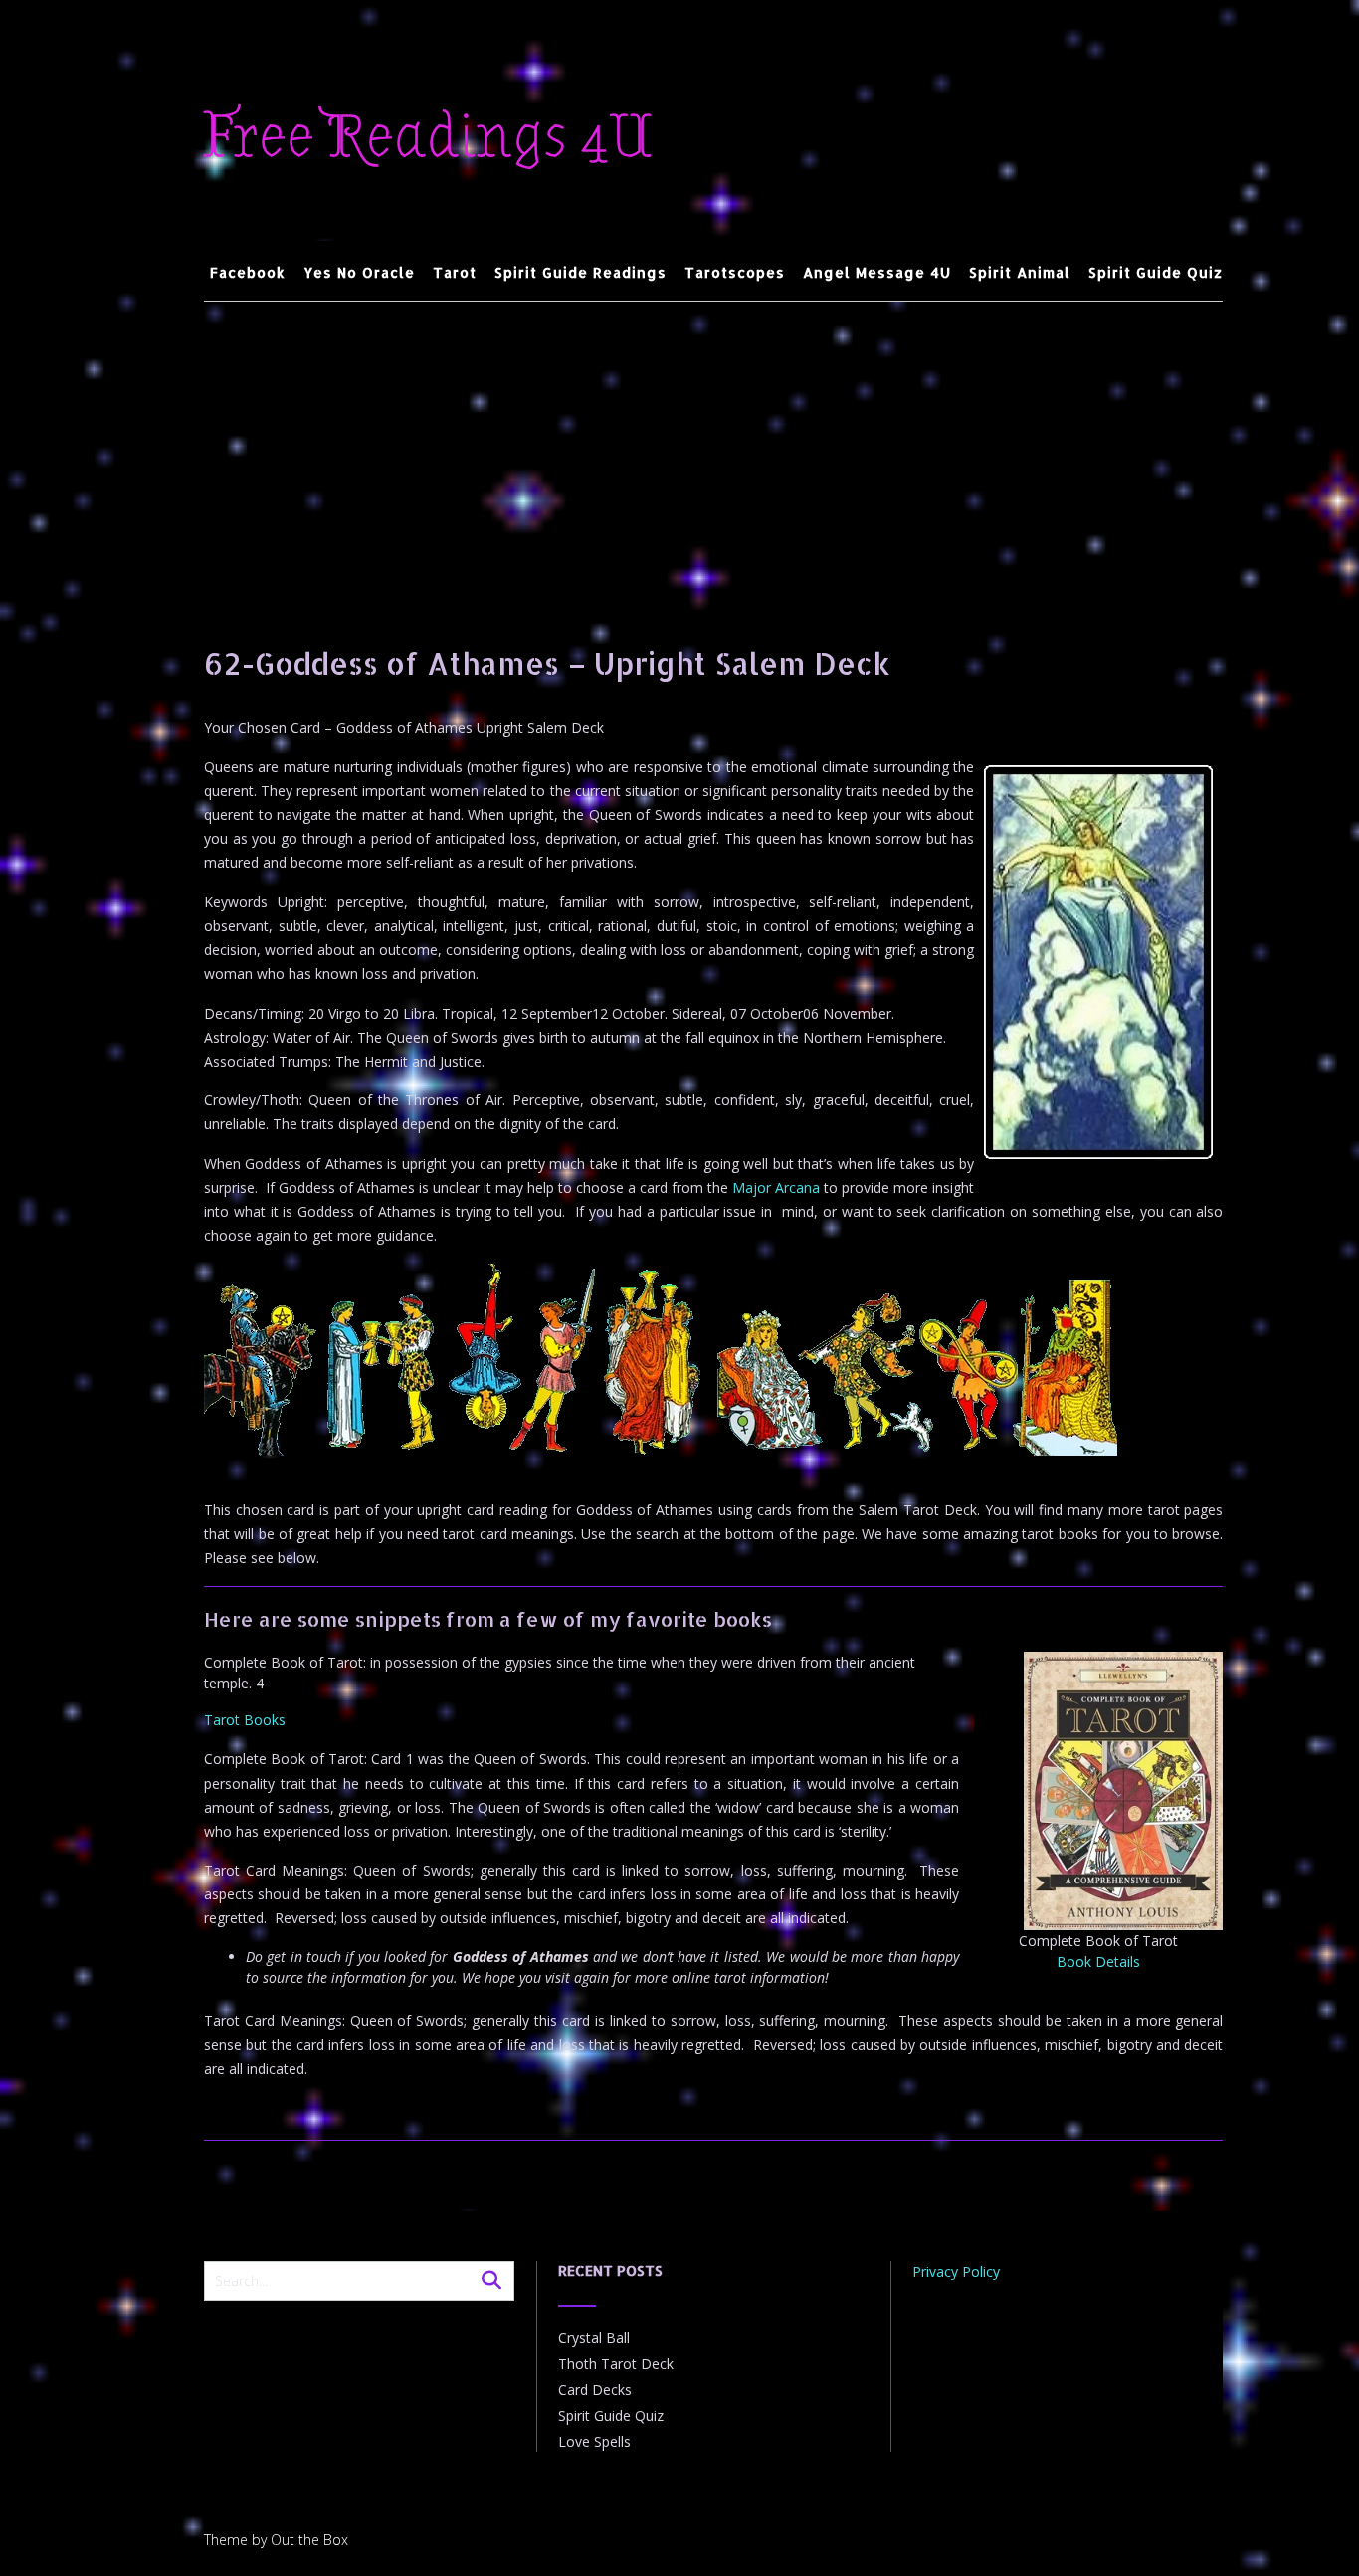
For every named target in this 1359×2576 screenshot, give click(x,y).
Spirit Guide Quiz (1156, 272)
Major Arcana (776, 1188)
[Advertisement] (714, 452)
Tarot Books (245, 1720)
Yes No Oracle (359, 272)
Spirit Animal (1020, 272)
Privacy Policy (956, 2271)
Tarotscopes (735, 272)
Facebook (248, 272)
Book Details (1098, 1962)
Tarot (455, 272)
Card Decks (595, 2389)
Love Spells (594, 2441)
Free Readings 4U (428, 137)
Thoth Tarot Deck (616, 2364)
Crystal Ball (594, 2338)
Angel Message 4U (877, 272)
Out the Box (309, 2540)
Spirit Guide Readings (581, 272)
